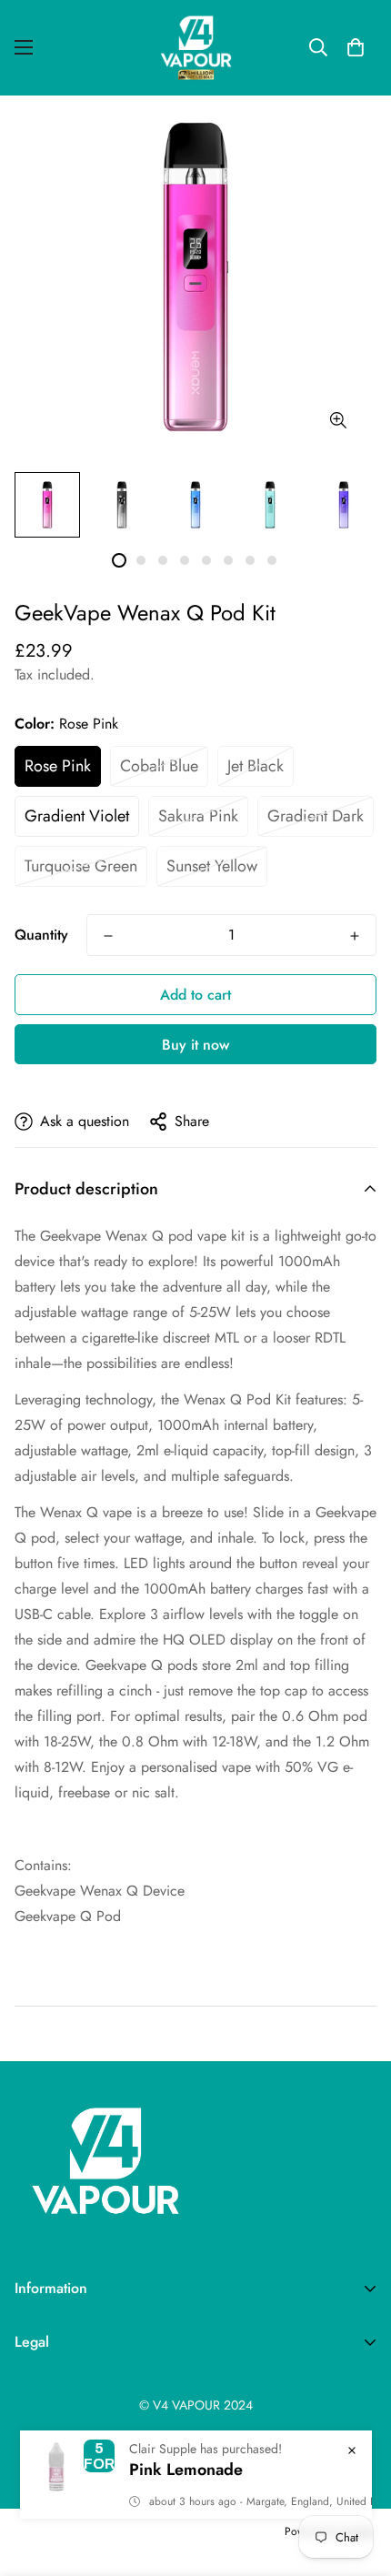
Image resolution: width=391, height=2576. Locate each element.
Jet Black (256, 766)
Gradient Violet (77, 816)
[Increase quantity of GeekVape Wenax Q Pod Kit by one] (355, 936)
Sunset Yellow (212, 866)
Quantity (41, 935)
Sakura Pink (198, 816)
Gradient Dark (316, 816)
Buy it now (195, 1045)
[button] (356, 47)
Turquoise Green (81, 866)
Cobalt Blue (159, 766)
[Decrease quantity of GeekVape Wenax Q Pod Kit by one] (108, 936)
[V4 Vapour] (196, 48)
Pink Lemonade (186, 2470)
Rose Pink (58, 766)
